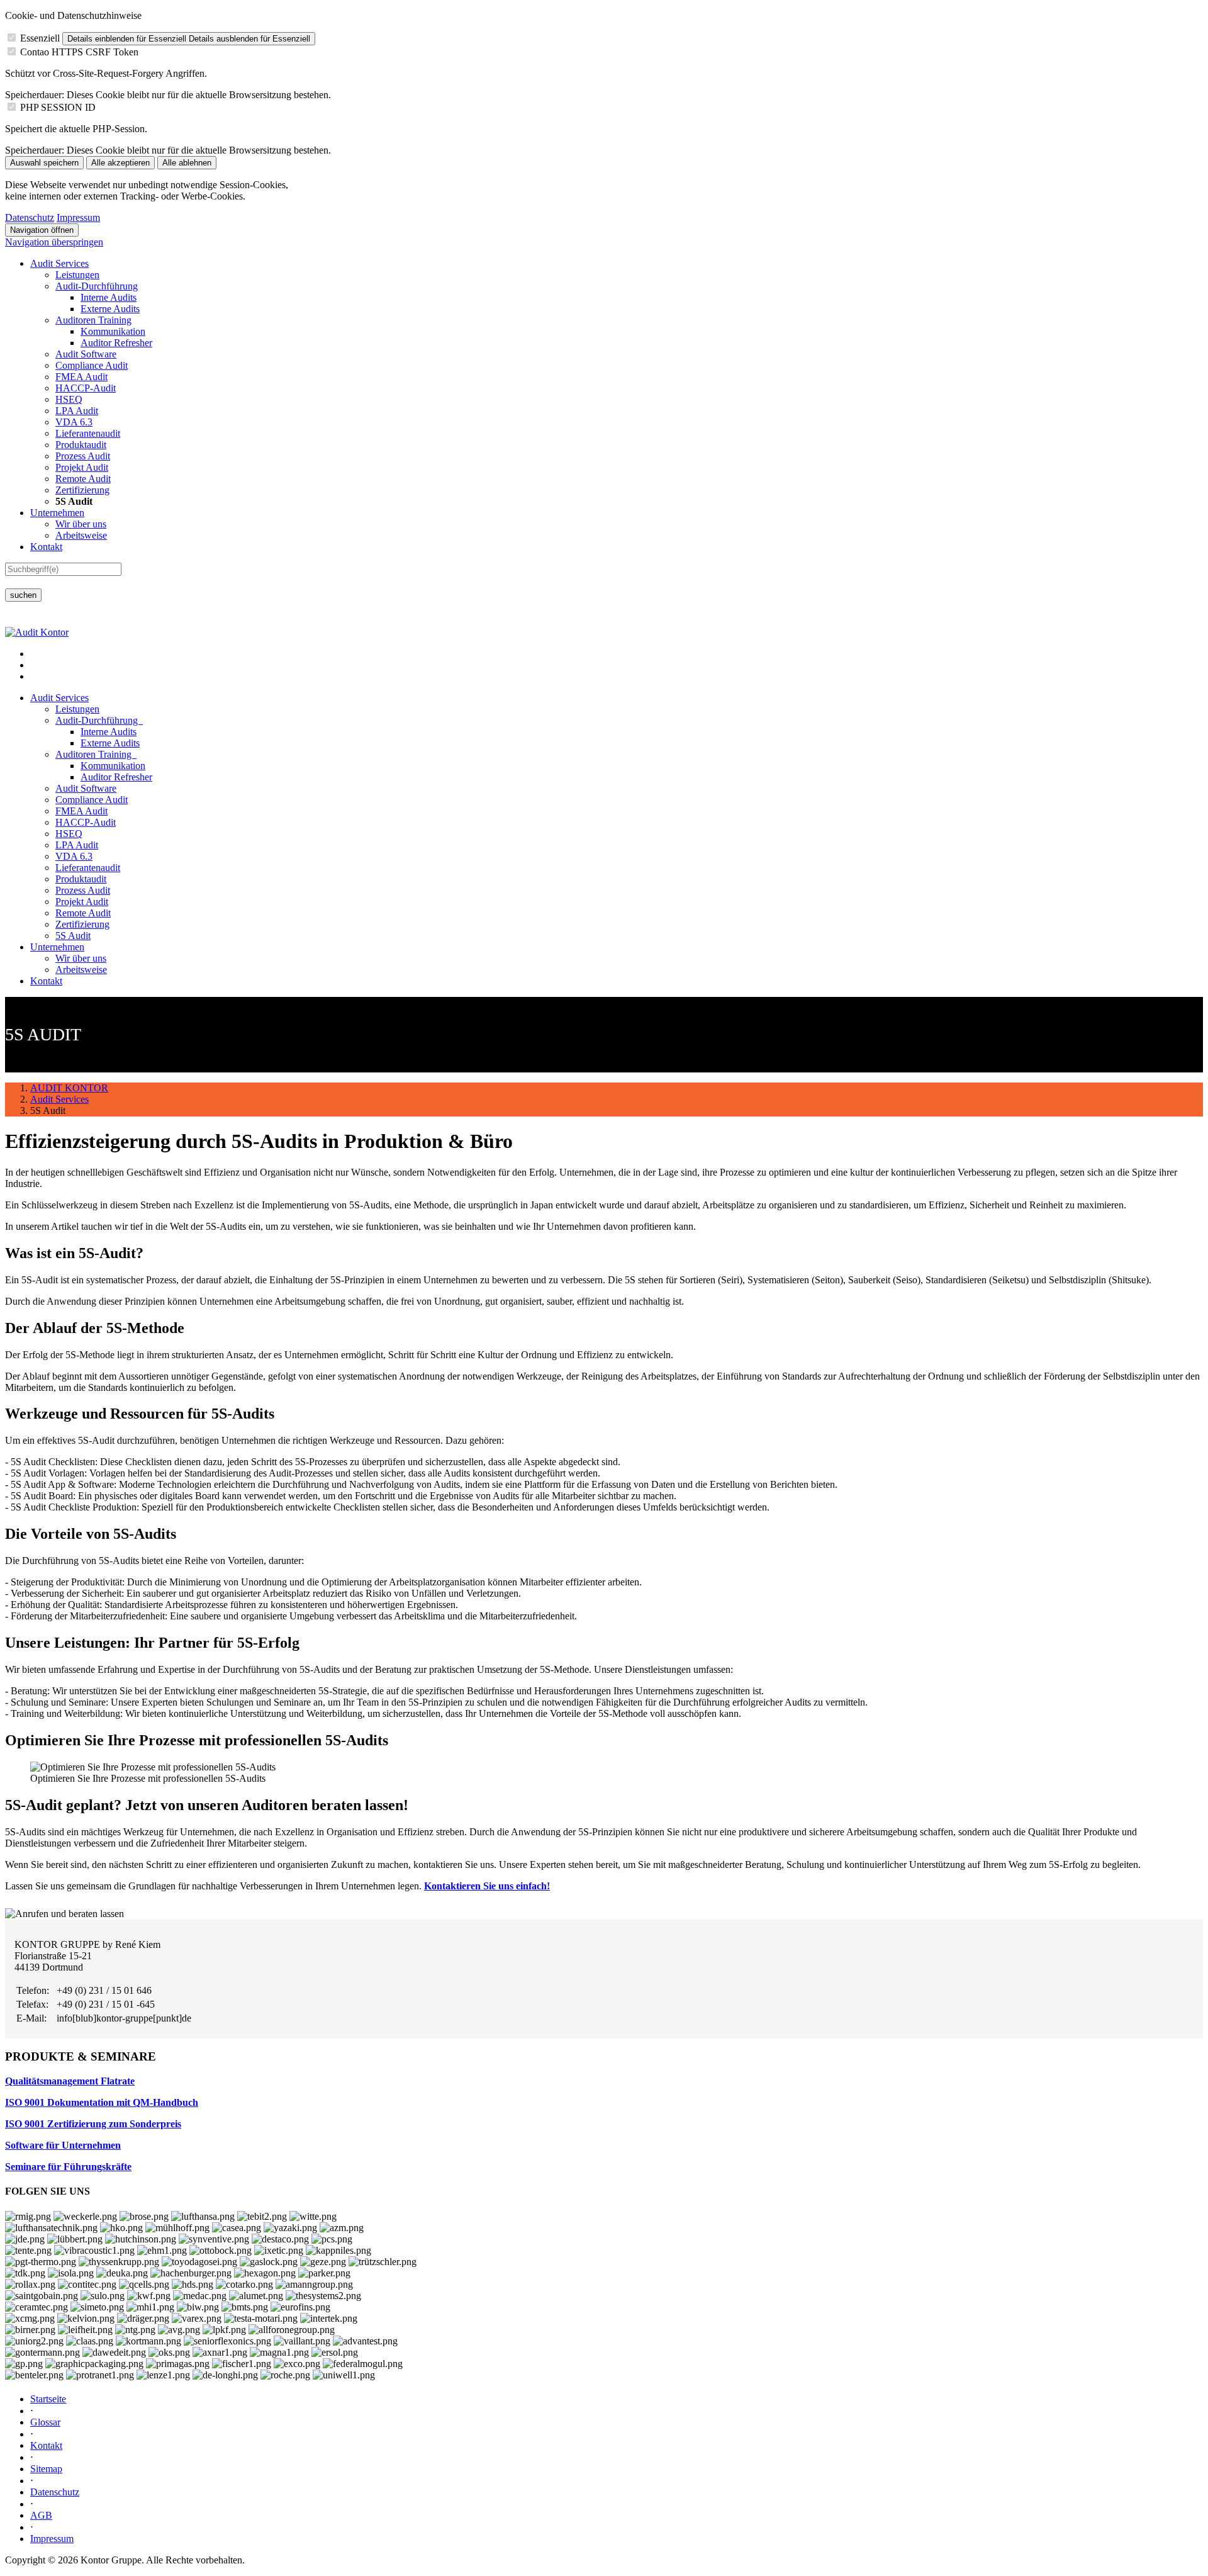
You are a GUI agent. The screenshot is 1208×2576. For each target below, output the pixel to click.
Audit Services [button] (59, 698)
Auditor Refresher (116, 343)
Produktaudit (81, 445)
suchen (23, 595)
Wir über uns (81, 524)
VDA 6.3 (74, 422)
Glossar (45, 2422)
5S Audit (73, 936)
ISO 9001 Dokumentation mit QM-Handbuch (102, 2102)
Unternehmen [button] (57, 947)
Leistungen (77, 275)
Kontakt (46, 547)
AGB (41, 2515)
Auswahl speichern (44, 163)
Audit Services (59, 263)
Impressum (78, 217)
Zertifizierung (82, 490)
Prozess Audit (83, 456)
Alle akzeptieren (120, 163)
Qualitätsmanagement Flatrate (70, 2081)
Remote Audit (83, 479)
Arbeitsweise (81, 535)
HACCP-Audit (86, 388)
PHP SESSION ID (58, 107)
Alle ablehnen (187, 163)
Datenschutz (30, 217)
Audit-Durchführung (97, 286)
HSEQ (69, 399)
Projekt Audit (82, 467)
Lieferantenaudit (88, 433)
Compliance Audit (92, 365)
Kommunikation (113, 331)
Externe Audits (110, 309)
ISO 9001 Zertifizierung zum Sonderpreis (93, 2124)
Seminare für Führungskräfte (68, 2167)
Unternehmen (57, 513)
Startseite (48, 2399)
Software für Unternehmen (63, 2145)
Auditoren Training (93, 320)
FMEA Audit (81, 377)
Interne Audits (109, 297)
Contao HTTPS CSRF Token (79, 52)
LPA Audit (77, 411)
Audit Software (86, 354)
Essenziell (40, 38)
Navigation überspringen (54, 242)
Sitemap (46, 2469)
